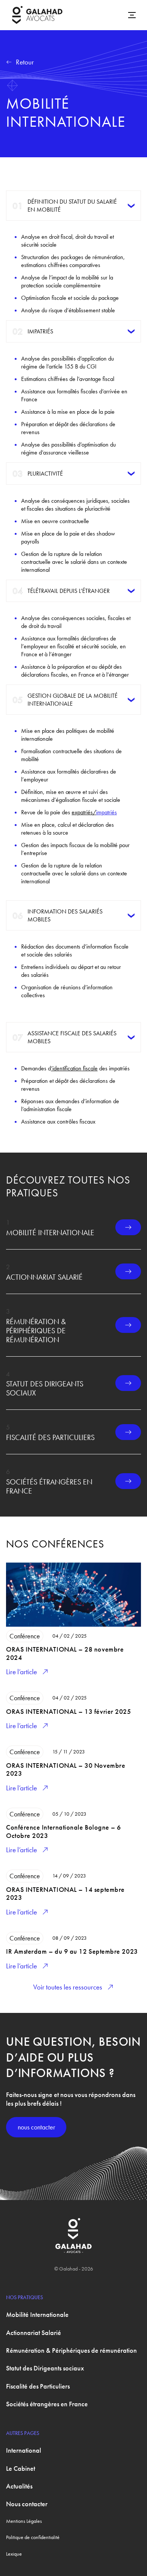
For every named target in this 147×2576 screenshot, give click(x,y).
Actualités (19, 2486)
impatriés (106, 812)
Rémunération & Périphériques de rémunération (36, 1331)
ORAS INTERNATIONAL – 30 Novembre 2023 (66, 1769)
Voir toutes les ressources (68, 1987)
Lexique (14, 2554)
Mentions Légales (24, 2521)
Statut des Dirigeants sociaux (45, 1388)
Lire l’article (21, 1672)
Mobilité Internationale (50, 1233)
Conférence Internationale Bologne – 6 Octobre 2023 (64, 1831)
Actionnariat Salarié (44, 1277)
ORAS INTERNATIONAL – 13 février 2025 (68, 1711)
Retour (25, 62)
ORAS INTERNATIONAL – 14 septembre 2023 (65, 1894)
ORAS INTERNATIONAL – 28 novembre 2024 (65, 1653)
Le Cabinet (21, 2468)
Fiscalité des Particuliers (50, 1437)
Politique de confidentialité (33, 2537)
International (24, 2450)
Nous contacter (27, 2504)
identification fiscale (75, 1068)
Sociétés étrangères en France (49, 1486)
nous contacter (36, 2127)
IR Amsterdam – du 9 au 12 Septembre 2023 (72, 1951)
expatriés (82, 812)
